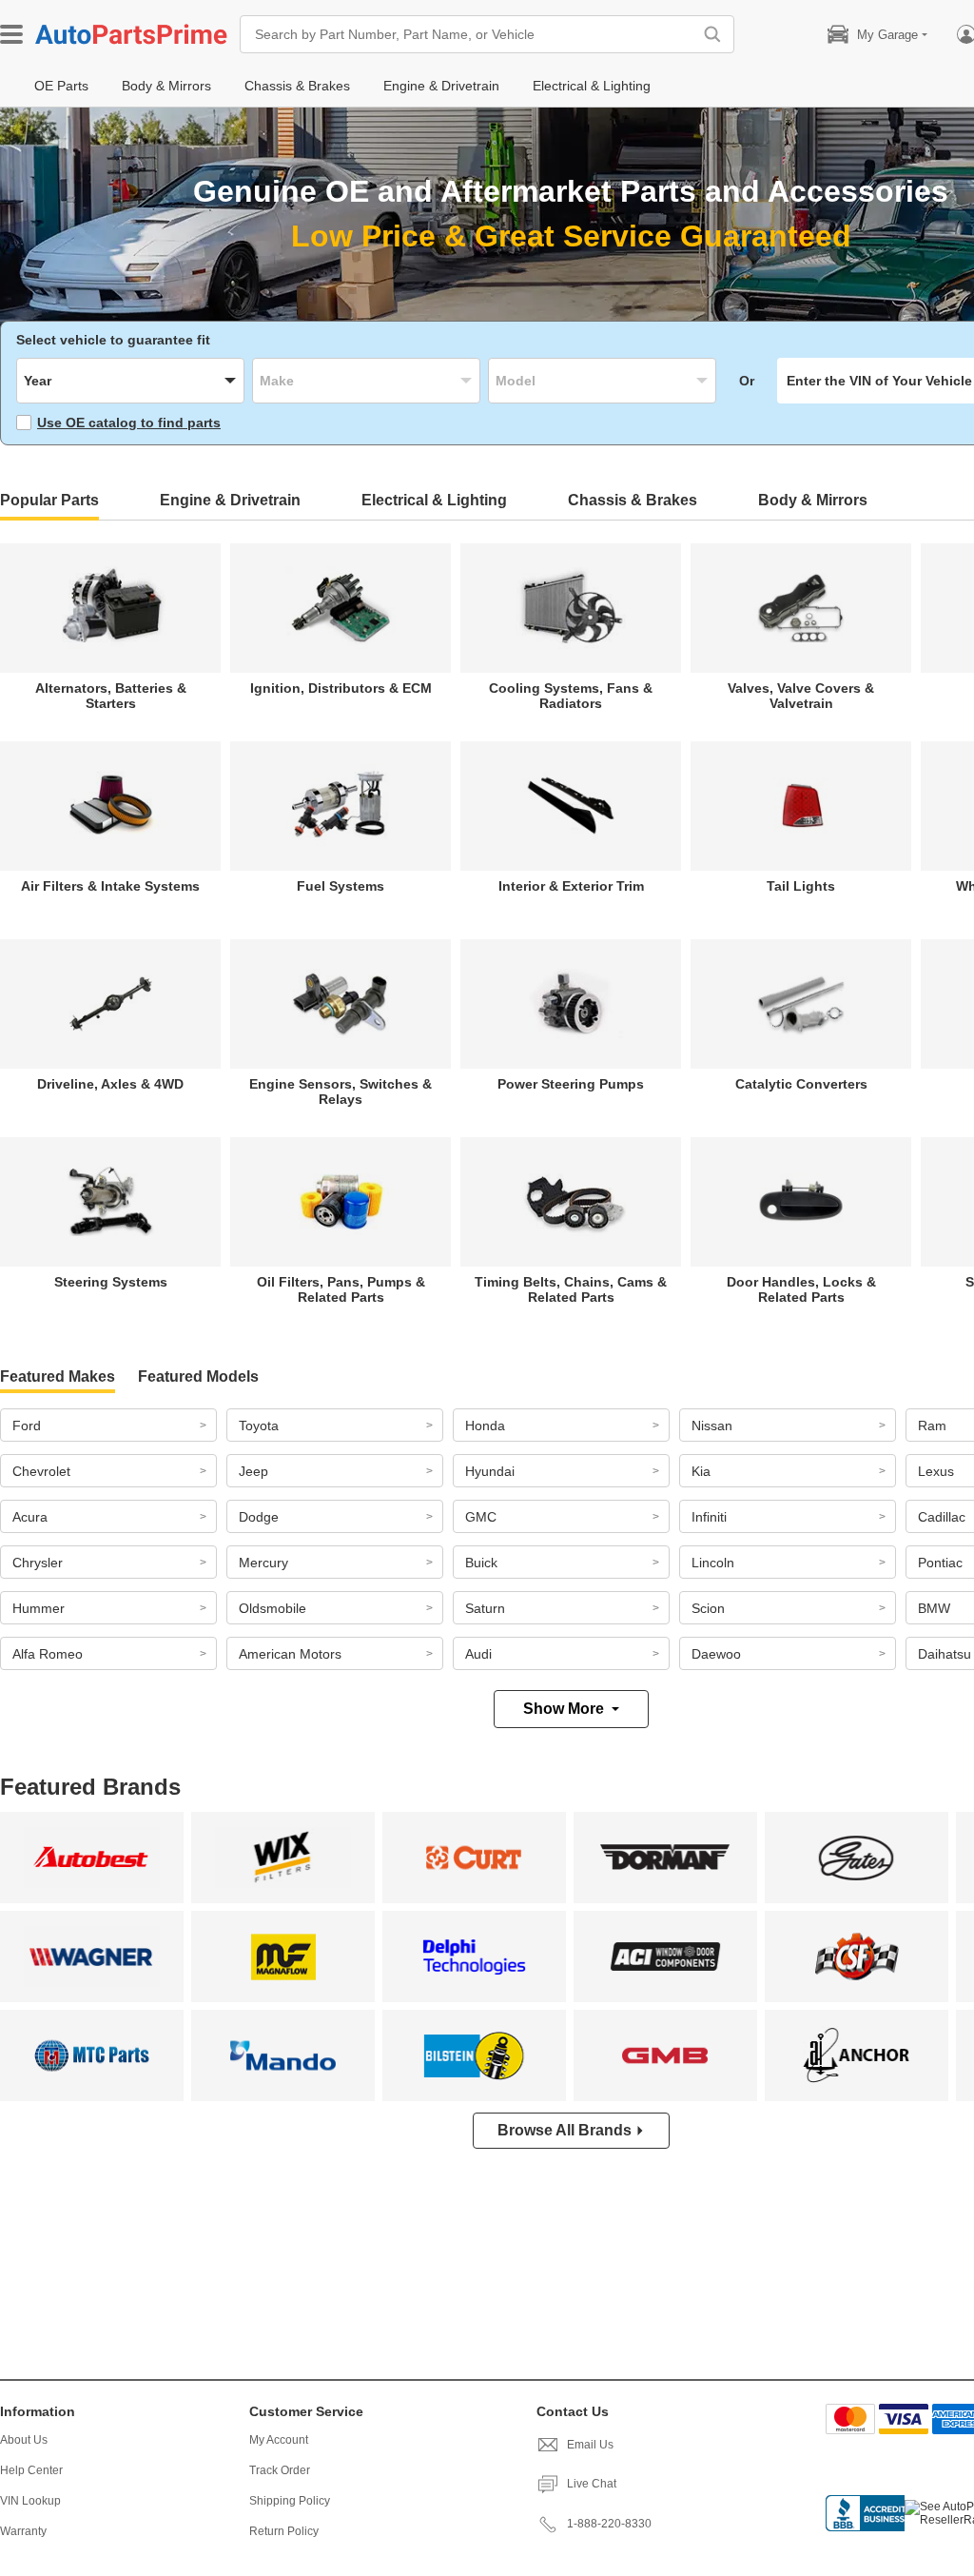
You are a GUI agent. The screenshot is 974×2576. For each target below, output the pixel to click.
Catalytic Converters (801, 1084)
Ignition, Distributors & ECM (341, 688)
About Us (24, 2440)
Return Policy (284, 2531)
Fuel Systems (341, 886)
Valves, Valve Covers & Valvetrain (801, 696)
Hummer (39, 1608)
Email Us (590, 2445)
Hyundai (490, 1471)
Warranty (23, 2531)
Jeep (253, 1471)
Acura (30, 1517)
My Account (279, 2440)
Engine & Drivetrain (230, 500)
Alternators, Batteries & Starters (111, 696)
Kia (701, 1471)
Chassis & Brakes (633, 500)
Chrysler (38, 1563)
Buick (481, 1563)
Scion (708, 1608)
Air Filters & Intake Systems (110, 886)
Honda (485, 1426)
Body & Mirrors (813, 500)
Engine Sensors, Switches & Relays (341, 1091)
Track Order (280, 2470)
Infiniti (709, 1517)
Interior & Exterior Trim (571, 886)
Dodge (259, 1517)
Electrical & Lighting (434, 500)
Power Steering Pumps (571, 1084)
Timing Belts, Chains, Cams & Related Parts (571, 1289)
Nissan (712, 1426)
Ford (27, 1426)
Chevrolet (41, 1471)
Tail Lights (801, 886)
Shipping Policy (290, 2501)
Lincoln (713, 1563)
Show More (564, 1709)
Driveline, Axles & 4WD (110, 1084)
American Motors (290, 1654)
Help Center (31, 2470)
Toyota (259, 1426)
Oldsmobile (273, 1608)
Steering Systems (111, 1282)
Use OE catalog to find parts (129, 423)
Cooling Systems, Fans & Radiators (571, 696)
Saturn (485, 1608)
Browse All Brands (565, 2130)
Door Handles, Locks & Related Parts (801, 1289)
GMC (481, 1517)
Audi (478, 1654)
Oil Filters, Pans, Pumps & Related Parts (341, 1289)
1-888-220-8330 (609, 2524)
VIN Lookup (30, 2501)
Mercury (263, 1563)
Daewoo (716, 1654)
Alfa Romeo (48, 1654)
